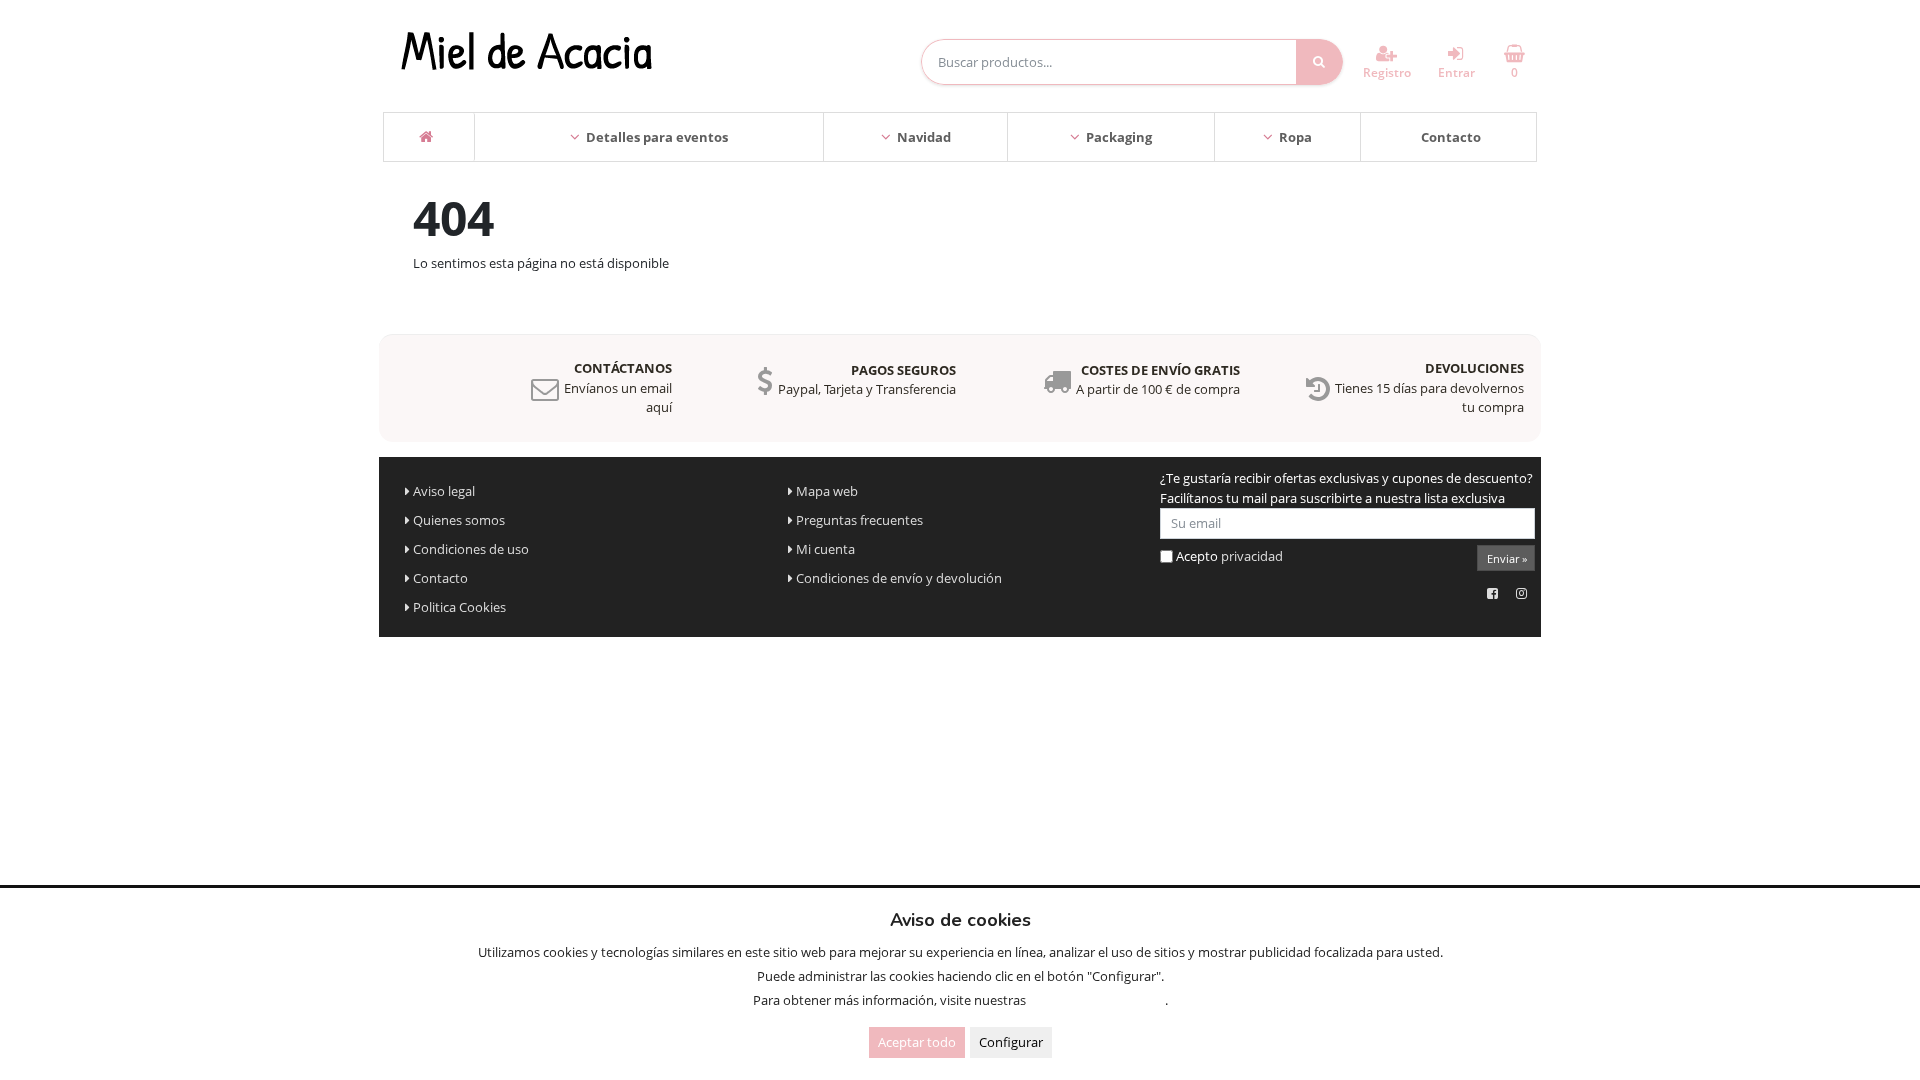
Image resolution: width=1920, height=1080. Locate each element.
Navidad (924, 137)
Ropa (1295, 137)
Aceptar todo (917, 1042)
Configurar (1011, 1042)
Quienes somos (459, 520)
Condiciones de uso (471, 549)
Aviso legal (444, 491)
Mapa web (827, 491)
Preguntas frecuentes (859, 520)
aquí (659, 407)
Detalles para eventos (657, 137)
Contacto (1451, 137)
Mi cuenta (825, 549)
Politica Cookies (459, 607)
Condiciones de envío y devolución (899, 578)
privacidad (1252, 556)
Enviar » (1507, 558)
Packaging (1119, 137)
